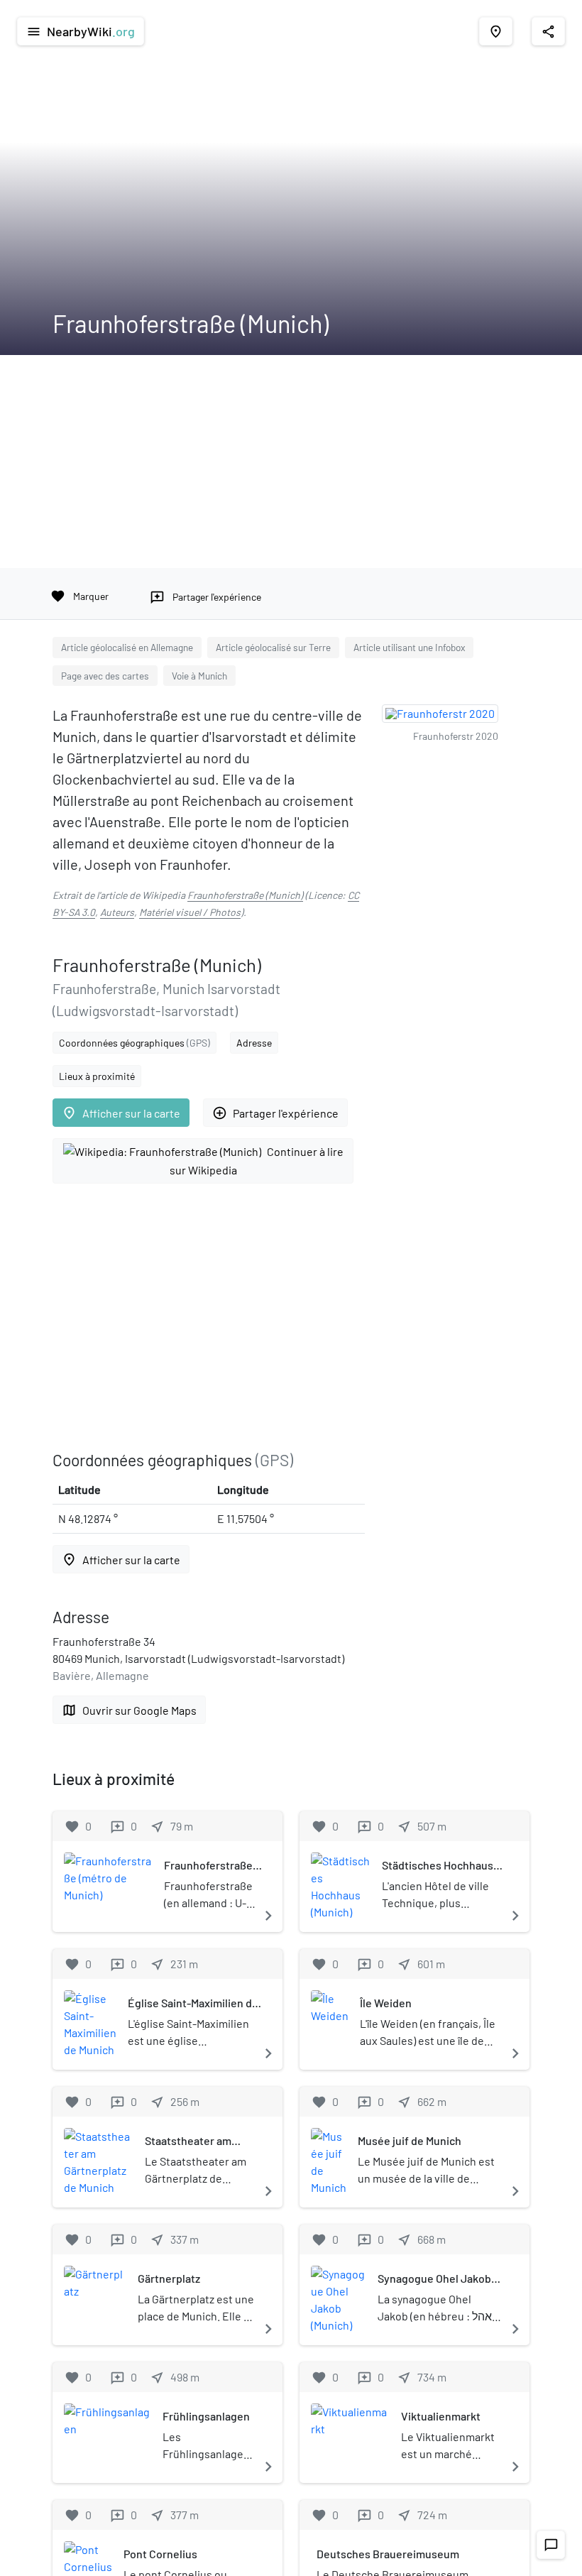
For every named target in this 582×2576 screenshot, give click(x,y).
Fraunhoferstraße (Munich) (245, 895)
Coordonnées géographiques (134, 1043)
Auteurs (117, 912)
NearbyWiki (81, 31)
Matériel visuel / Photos (190, 912)
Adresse (254, 1043)
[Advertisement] (291, 462)
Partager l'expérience (275, 1113)
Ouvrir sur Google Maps (129, 1710)
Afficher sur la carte (121, 1113)
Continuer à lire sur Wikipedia (257, 1161)
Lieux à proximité (97, 1076)
